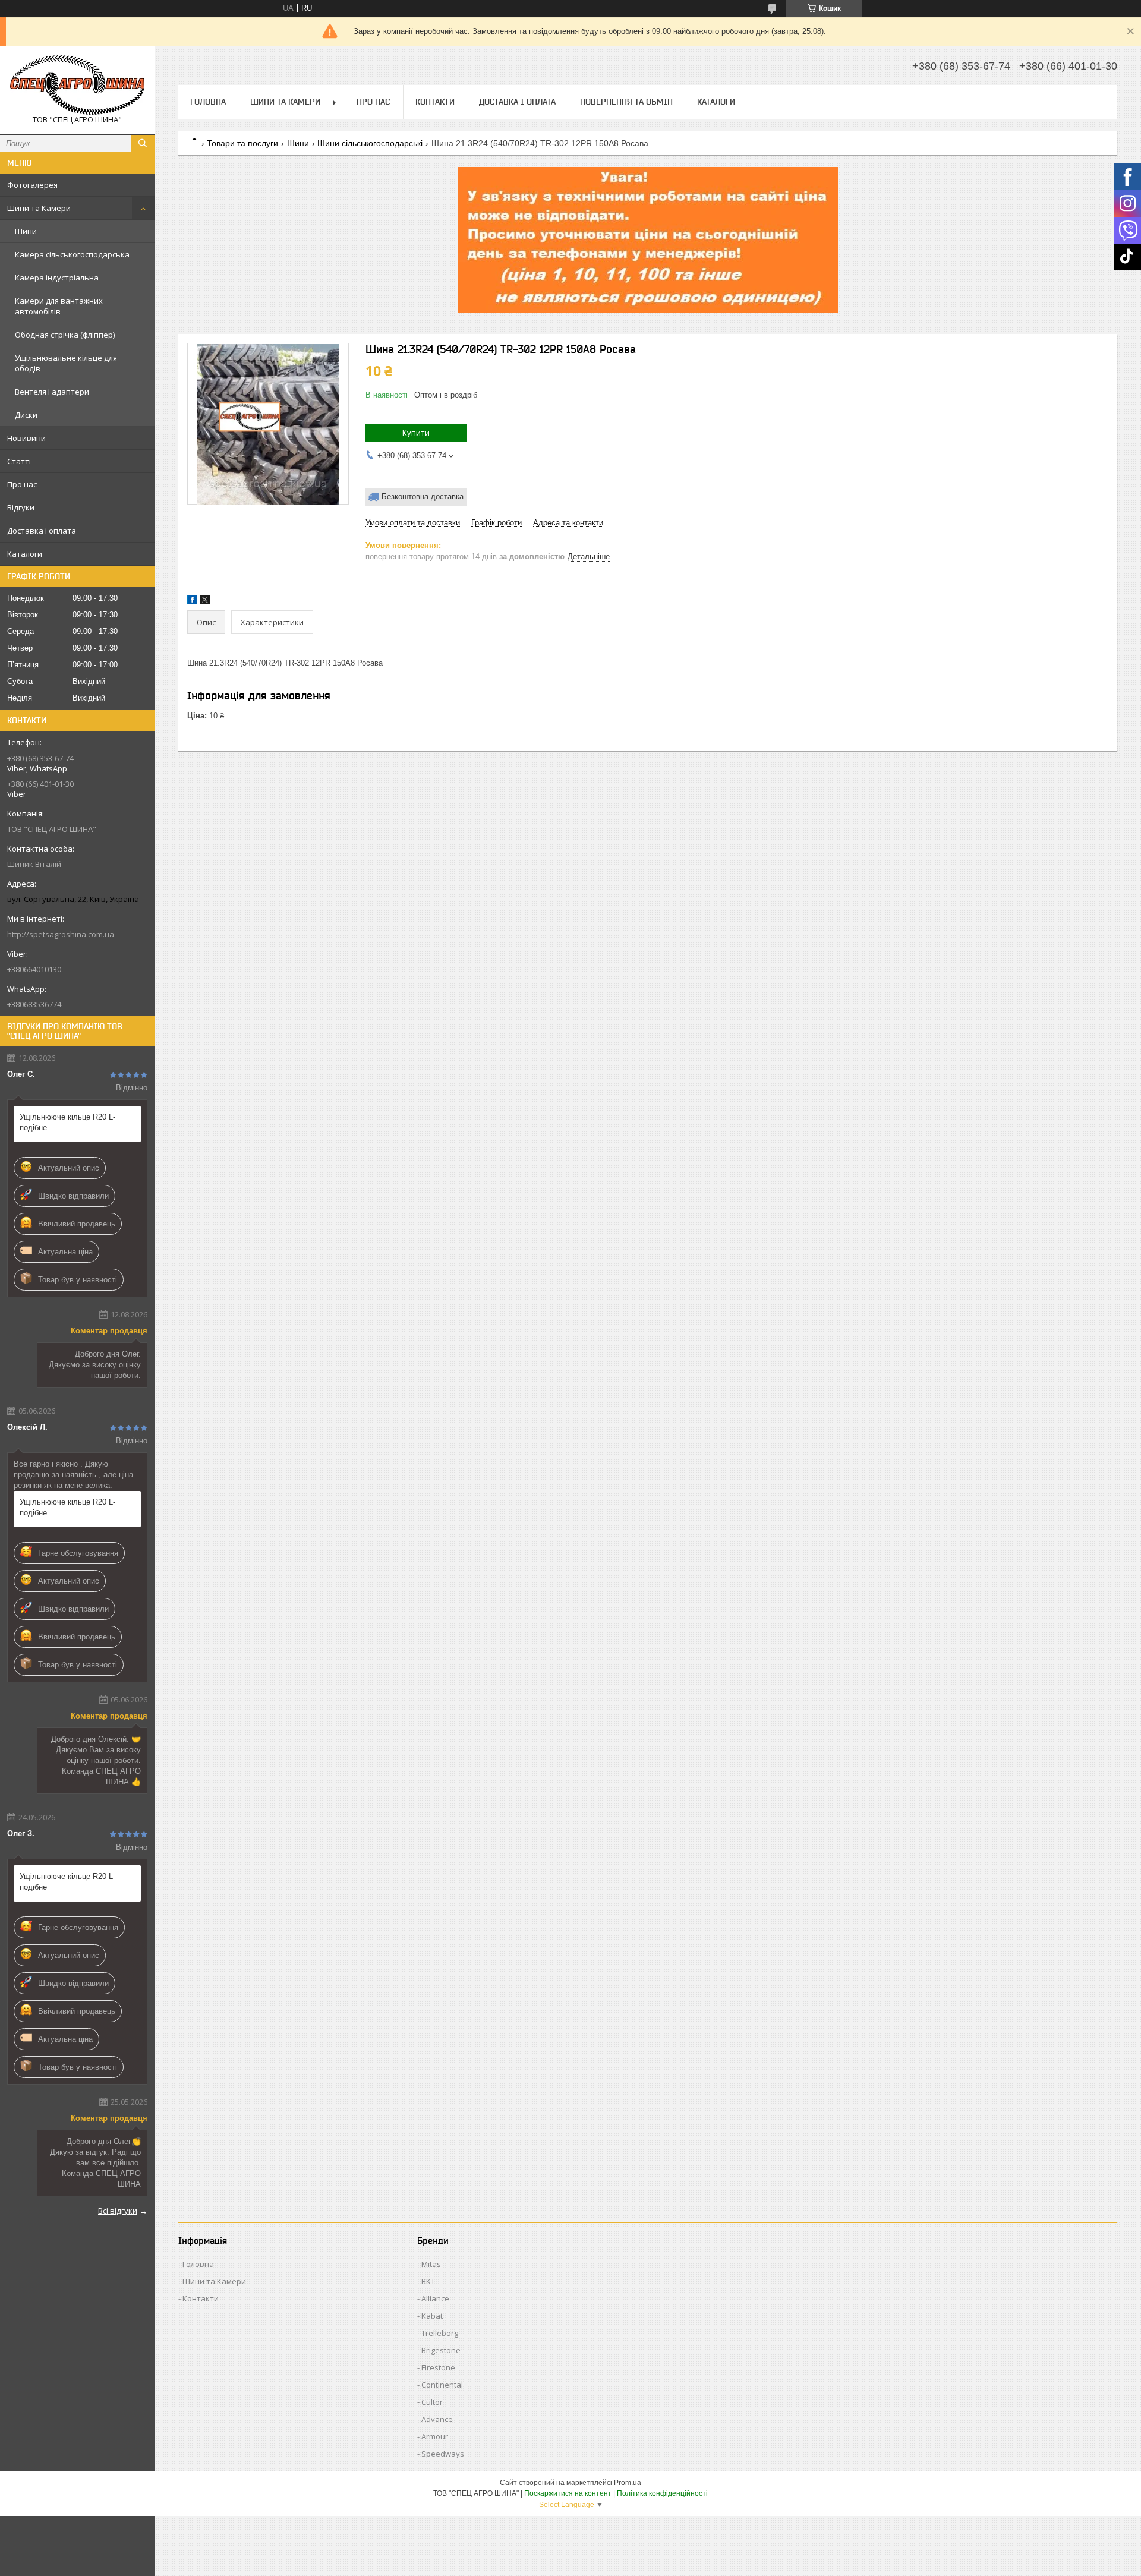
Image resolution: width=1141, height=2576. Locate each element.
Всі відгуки (118, 2211)
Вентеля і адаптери (52, 392)
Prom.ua (628, 2483)
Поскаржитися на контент (568, 2493)
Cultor (432, 2402)
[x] (205, 602)
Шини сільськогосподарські (370, 143)
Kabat (432, 2316)
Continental (442, 2385)
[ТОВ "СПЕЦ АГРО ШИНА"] (77, 85)
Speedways (443, 2454)
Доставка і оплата (42, 531)
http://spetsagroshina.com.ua (61, 934)
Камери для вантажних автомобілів (59, 306)
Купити (416, 433)
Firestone (438, 2367)
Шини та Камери (39, 208)
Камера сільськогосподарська (72, 254)
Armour (435, 2436)
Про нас (22, 484)
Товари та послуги (242, 143)
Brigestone (441, 2350)
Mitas (431, 2264)
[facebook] (192, 602)
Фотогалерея (32, 185)
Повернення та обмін (626, 102)
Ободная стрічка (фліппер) (65, 335)
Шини (26, 231)
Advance (437, 2419)
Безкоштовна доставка (423, 496)
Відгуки (21, 507)
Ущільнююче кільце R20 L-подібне (67, 1122)
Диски (26, 415)
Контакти (435, 102)
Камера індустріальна (57, 278)
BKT (428, 2281)
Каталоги (25, 554)
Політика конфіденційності (662, 2493)
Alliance (435, 2298)
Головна (208, 102)
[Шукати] (143, 143)
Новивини (26, 438)
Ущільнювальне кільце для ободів (66, 363)
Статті (19, 461)
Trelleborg (440, 2333)
